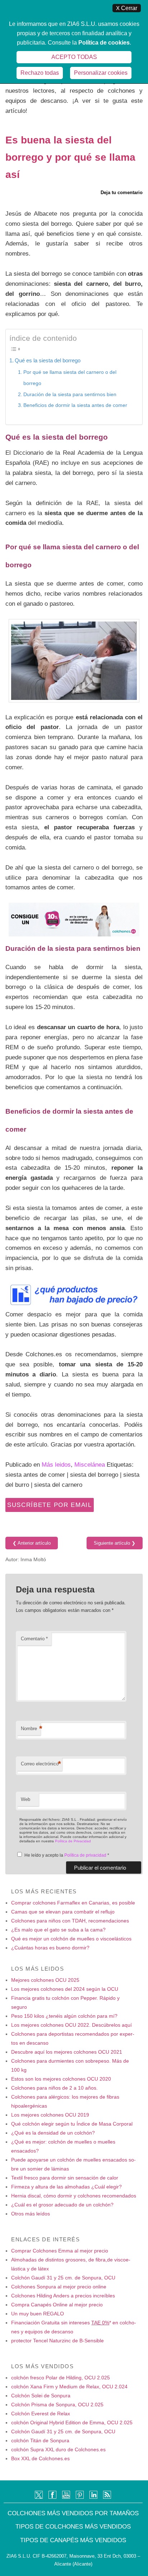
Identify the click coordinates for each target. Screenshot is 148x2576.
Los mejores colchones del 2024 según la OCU (65, 1989)
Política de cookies (104, 43)
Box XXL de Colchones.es (40, 2458)
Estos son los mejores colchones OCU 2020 (61, 2079)
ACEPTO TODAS (74, 57)
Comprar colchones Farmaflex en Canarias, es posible (73, 1903)
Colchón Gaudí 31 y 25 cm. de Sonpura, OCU (63, 2278)
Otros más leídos (31, 2214)
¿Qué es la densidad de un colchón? (53, 2133)
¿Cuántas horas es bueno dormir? (50, 1948)
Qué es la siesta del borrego (48, 360)
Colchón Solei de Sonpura (41, 2396)
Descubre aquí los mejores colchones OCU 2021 (67, 2052)
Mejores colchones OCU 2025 (45, 1980)
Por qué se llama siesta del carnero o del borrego (70, 378)
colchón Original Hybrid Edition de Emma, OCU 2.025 (72, 2423)
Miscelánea (90, 1465)
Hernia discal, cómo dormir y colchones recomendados (74, 2196)
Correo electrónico (41, 1764)
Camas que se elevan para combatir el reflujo (63, 1912)
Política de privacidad (86, 1855)
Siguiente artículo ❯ (115, 1543)
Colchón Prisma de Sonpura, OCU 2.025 (57, 2405)
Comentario (34, 1639)
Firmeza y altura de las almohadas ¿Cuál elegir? (66, 2187)
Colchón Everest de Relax (41, 2414)
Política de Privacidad (73, 1841)
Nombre (31, 1729)
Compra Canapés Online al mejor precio (57, 2305)
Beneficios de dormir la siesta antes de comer (75, 405)
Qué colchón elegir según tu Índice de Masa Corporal (72, 2124)
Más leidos (56, 1465)
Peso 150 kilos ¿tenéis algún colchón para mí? (64, 2016)
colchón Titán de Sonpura (40, 2440)
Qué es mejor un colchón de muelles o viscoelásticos (71, 1939)
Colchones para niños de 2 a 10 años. (54, 2088)
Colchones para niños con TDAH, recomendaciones (70, 1921)
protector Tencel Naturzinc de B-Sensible (57, 2341)
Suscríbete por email (50, 1505)
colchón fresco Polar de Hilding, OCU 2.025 (61, 2378)
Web (26, 1799)
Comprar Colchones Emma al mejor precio (60, 2251)
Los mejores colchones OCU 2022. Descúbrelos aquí (71, 2025)
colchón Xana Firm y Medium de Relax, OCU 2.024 (69, 2387)
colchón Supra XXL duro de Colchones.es (58, 2449)
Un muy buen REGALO (38, 2314)
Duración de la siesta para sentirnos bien (70, 394)
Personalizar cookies (101, 73)
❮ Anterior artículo (32, 1543)
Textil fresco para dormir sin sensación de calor (65, 2178)
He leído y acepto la (67, 1855)
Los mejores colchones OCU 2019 (50, 2115)
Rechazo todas (40, 73)
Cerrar (127, 8)
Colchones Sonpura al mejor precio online (59, 2287)
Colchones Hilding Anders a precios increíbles (63, 2296)
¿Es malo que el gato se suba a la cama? (58, 1930)
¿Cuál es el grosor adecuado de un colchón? (62, 2205)
